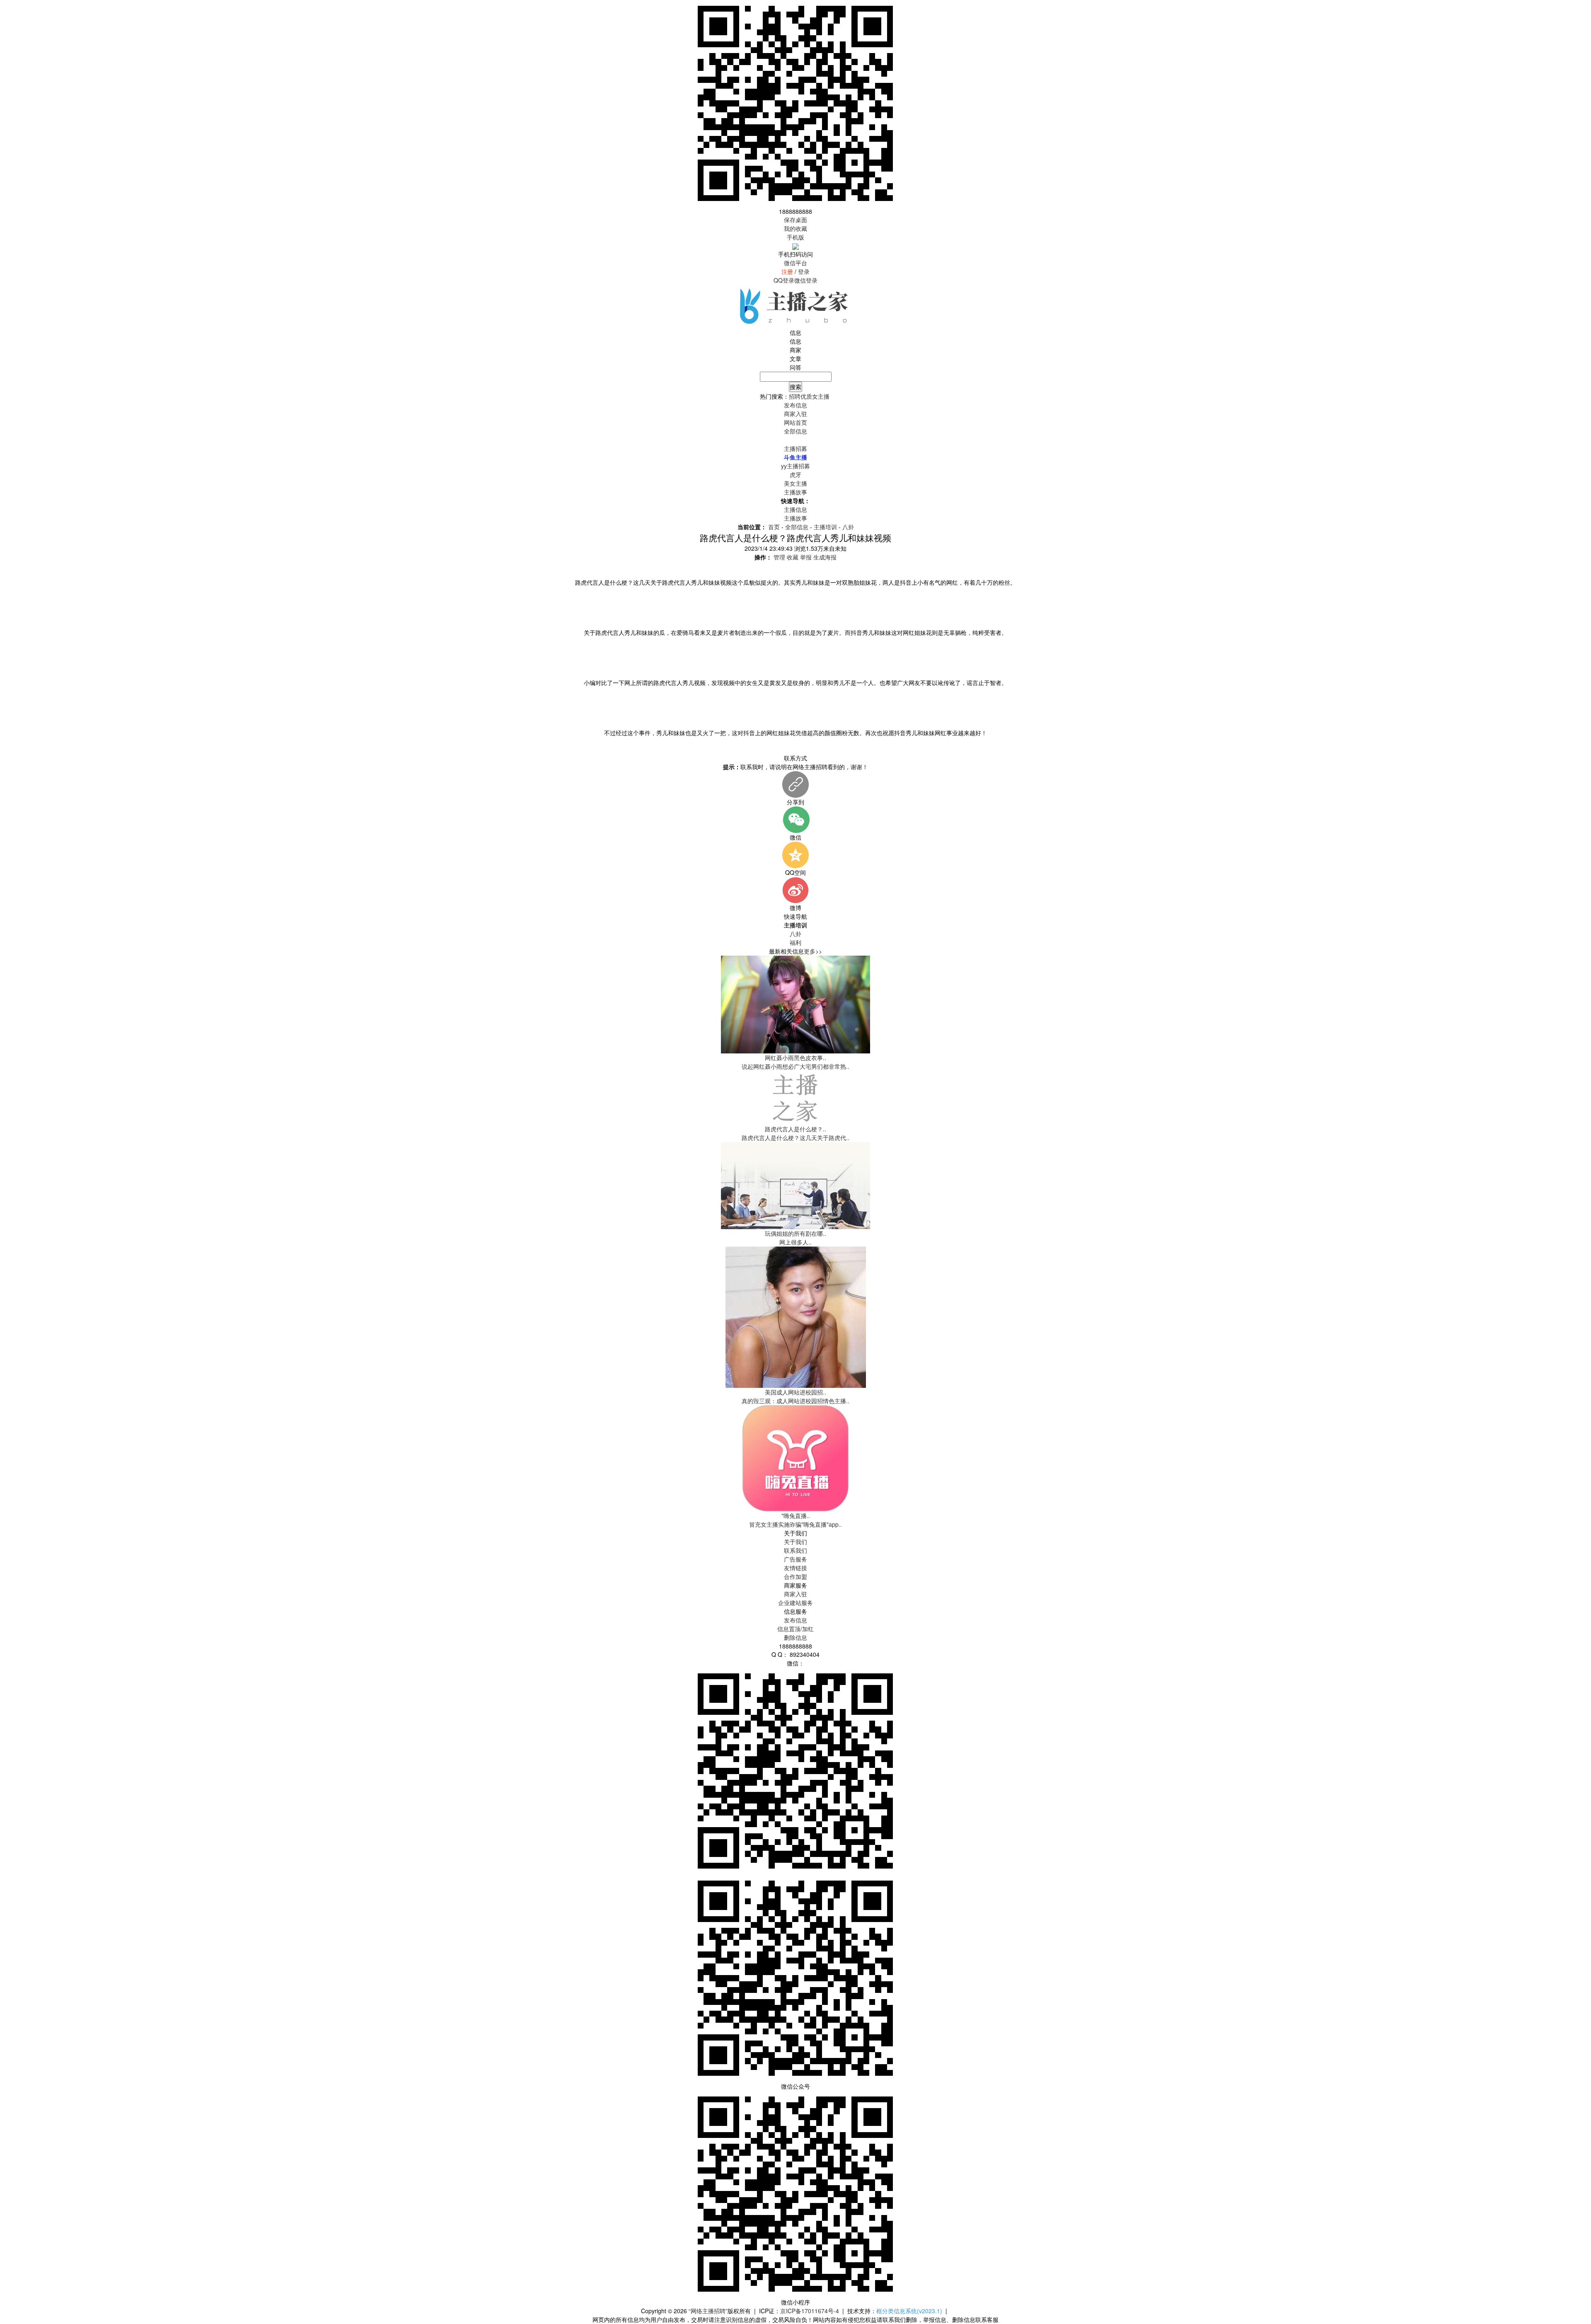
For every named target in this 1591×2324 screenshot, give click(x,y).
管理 (779, 557)
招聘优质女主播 (809, 396)
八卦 (848, 527)
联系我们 (795, 1550)
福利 (795, 942)
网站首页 (795, 422)
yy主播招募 (795, 466)
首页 (774, 527)
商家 (795, 350)
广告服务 (795, 1559)
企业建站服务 (795, 1603)
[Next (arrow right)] (1576, 1162)
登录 (804, 271)
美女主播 (795, 483)
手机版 (795, 237)
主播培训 (825, 527)
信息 (795, 341)
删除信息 (795, 1637)
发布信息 (795, 1620)
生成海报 (825, 557)
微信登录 (806, 280)
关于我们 (795, 1542)
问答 (795, 367)
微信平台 (795, 263)
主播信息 (795, 440)
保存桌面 (795, 220)
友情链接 (795, 1568)
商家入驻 (795, 1594)
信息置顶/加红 (795, 1629)
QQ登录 (784, 280)
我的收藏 (795, 228)
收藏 (793, 557)
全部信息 (795, 431)
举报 (806, 557)
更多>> (813, 951)
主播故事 (795, 492)
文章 (795, 358)
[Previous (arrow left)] (15, 1162)
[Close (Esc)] (1582, 9)
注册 (787, 271)
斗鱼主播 (795, 457)
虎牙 (795, 474)
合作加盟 (795, 1576)
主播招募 (795, 448)
